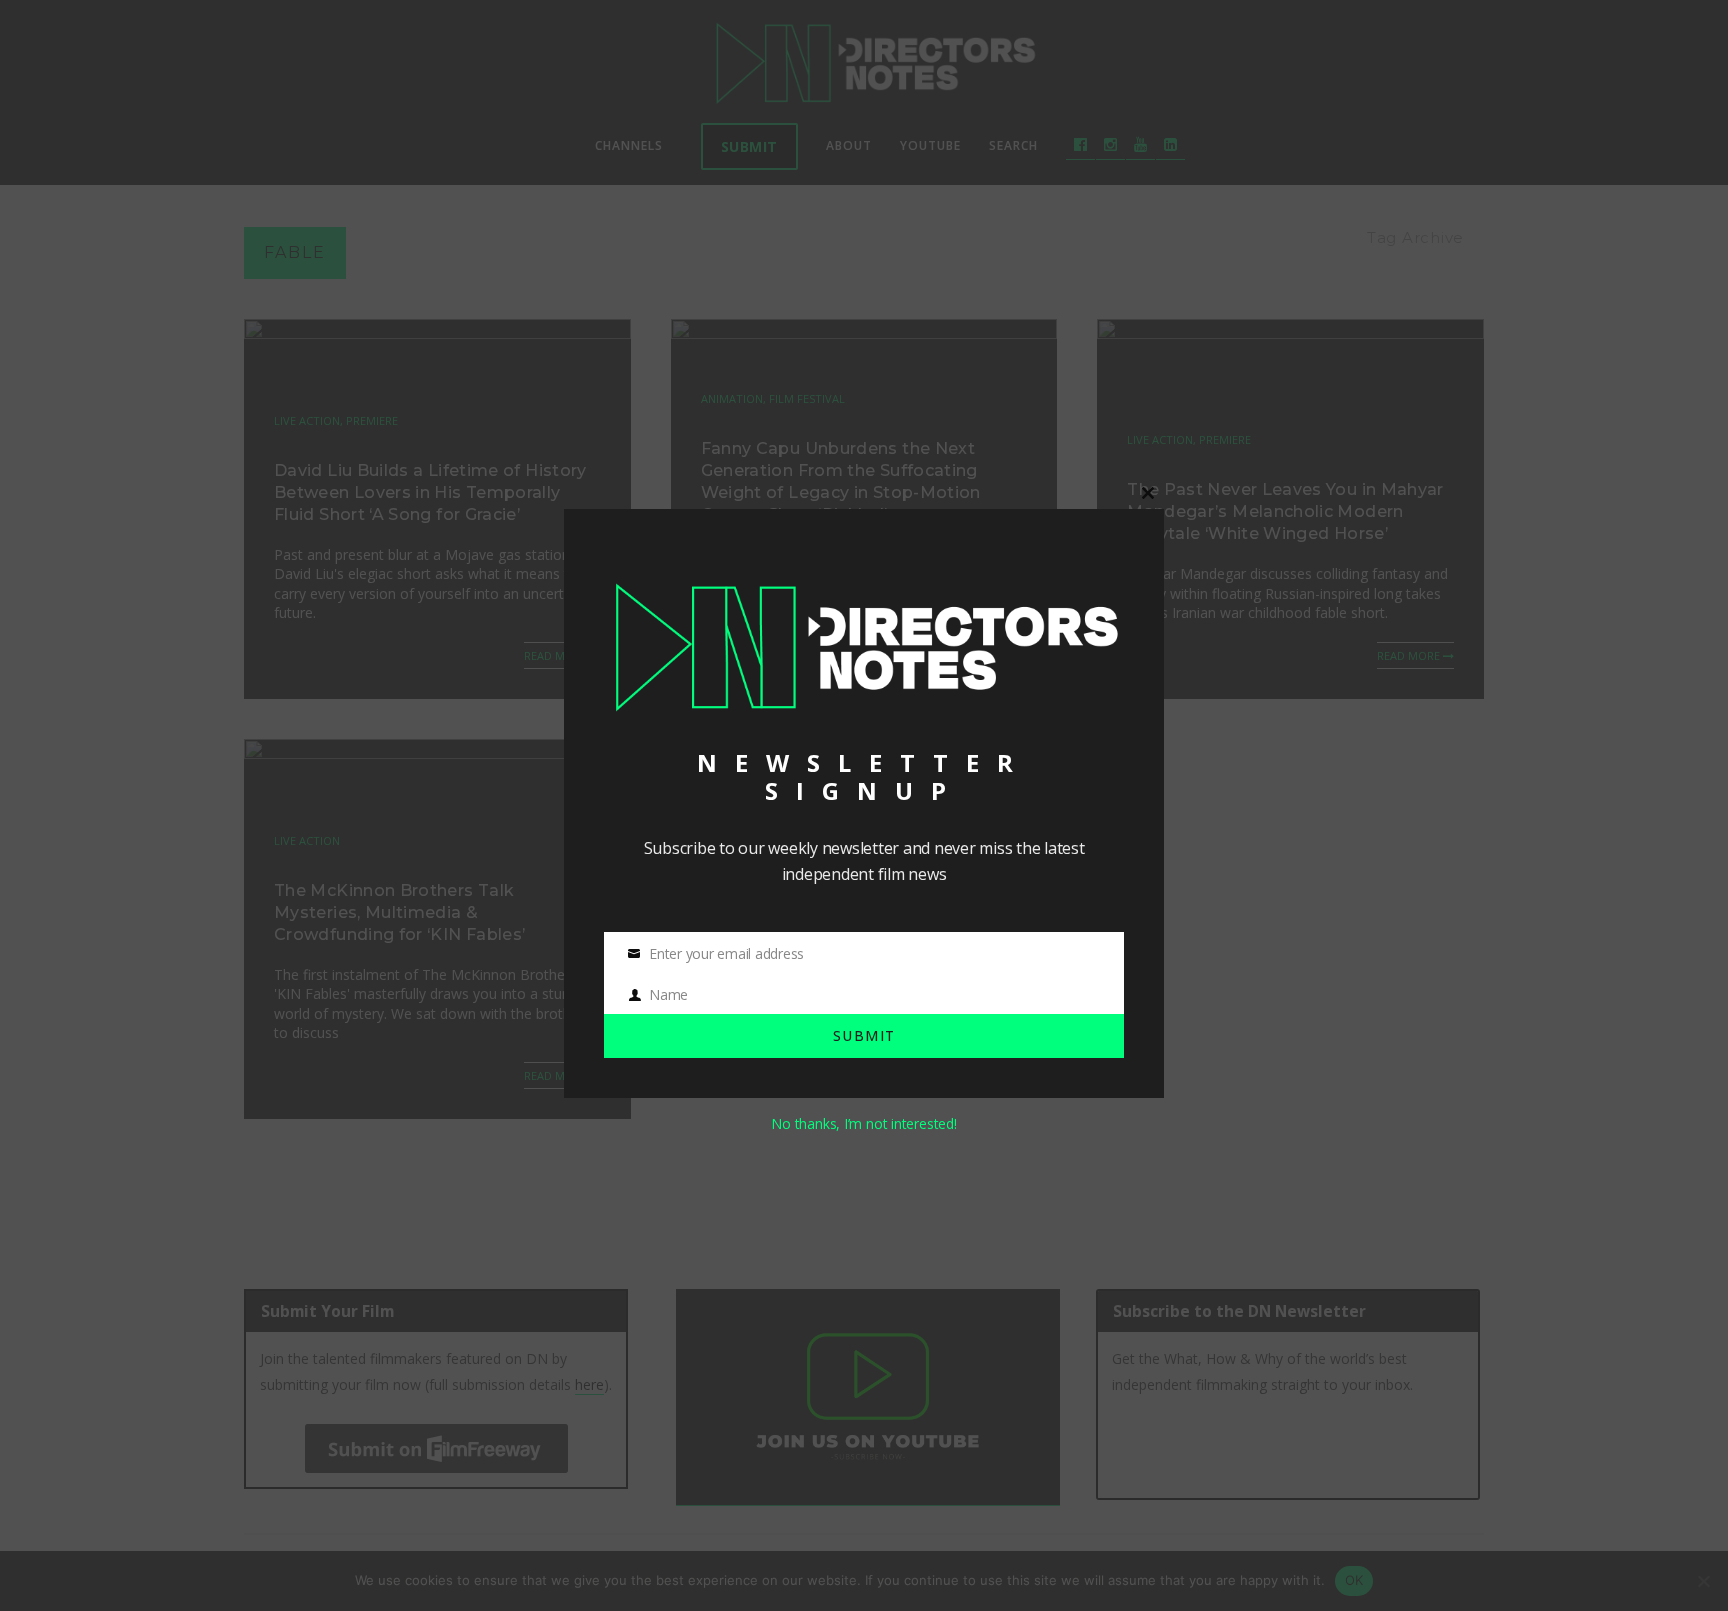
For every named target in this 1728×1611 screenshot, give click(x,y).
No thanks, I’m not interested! (863, 1123)
